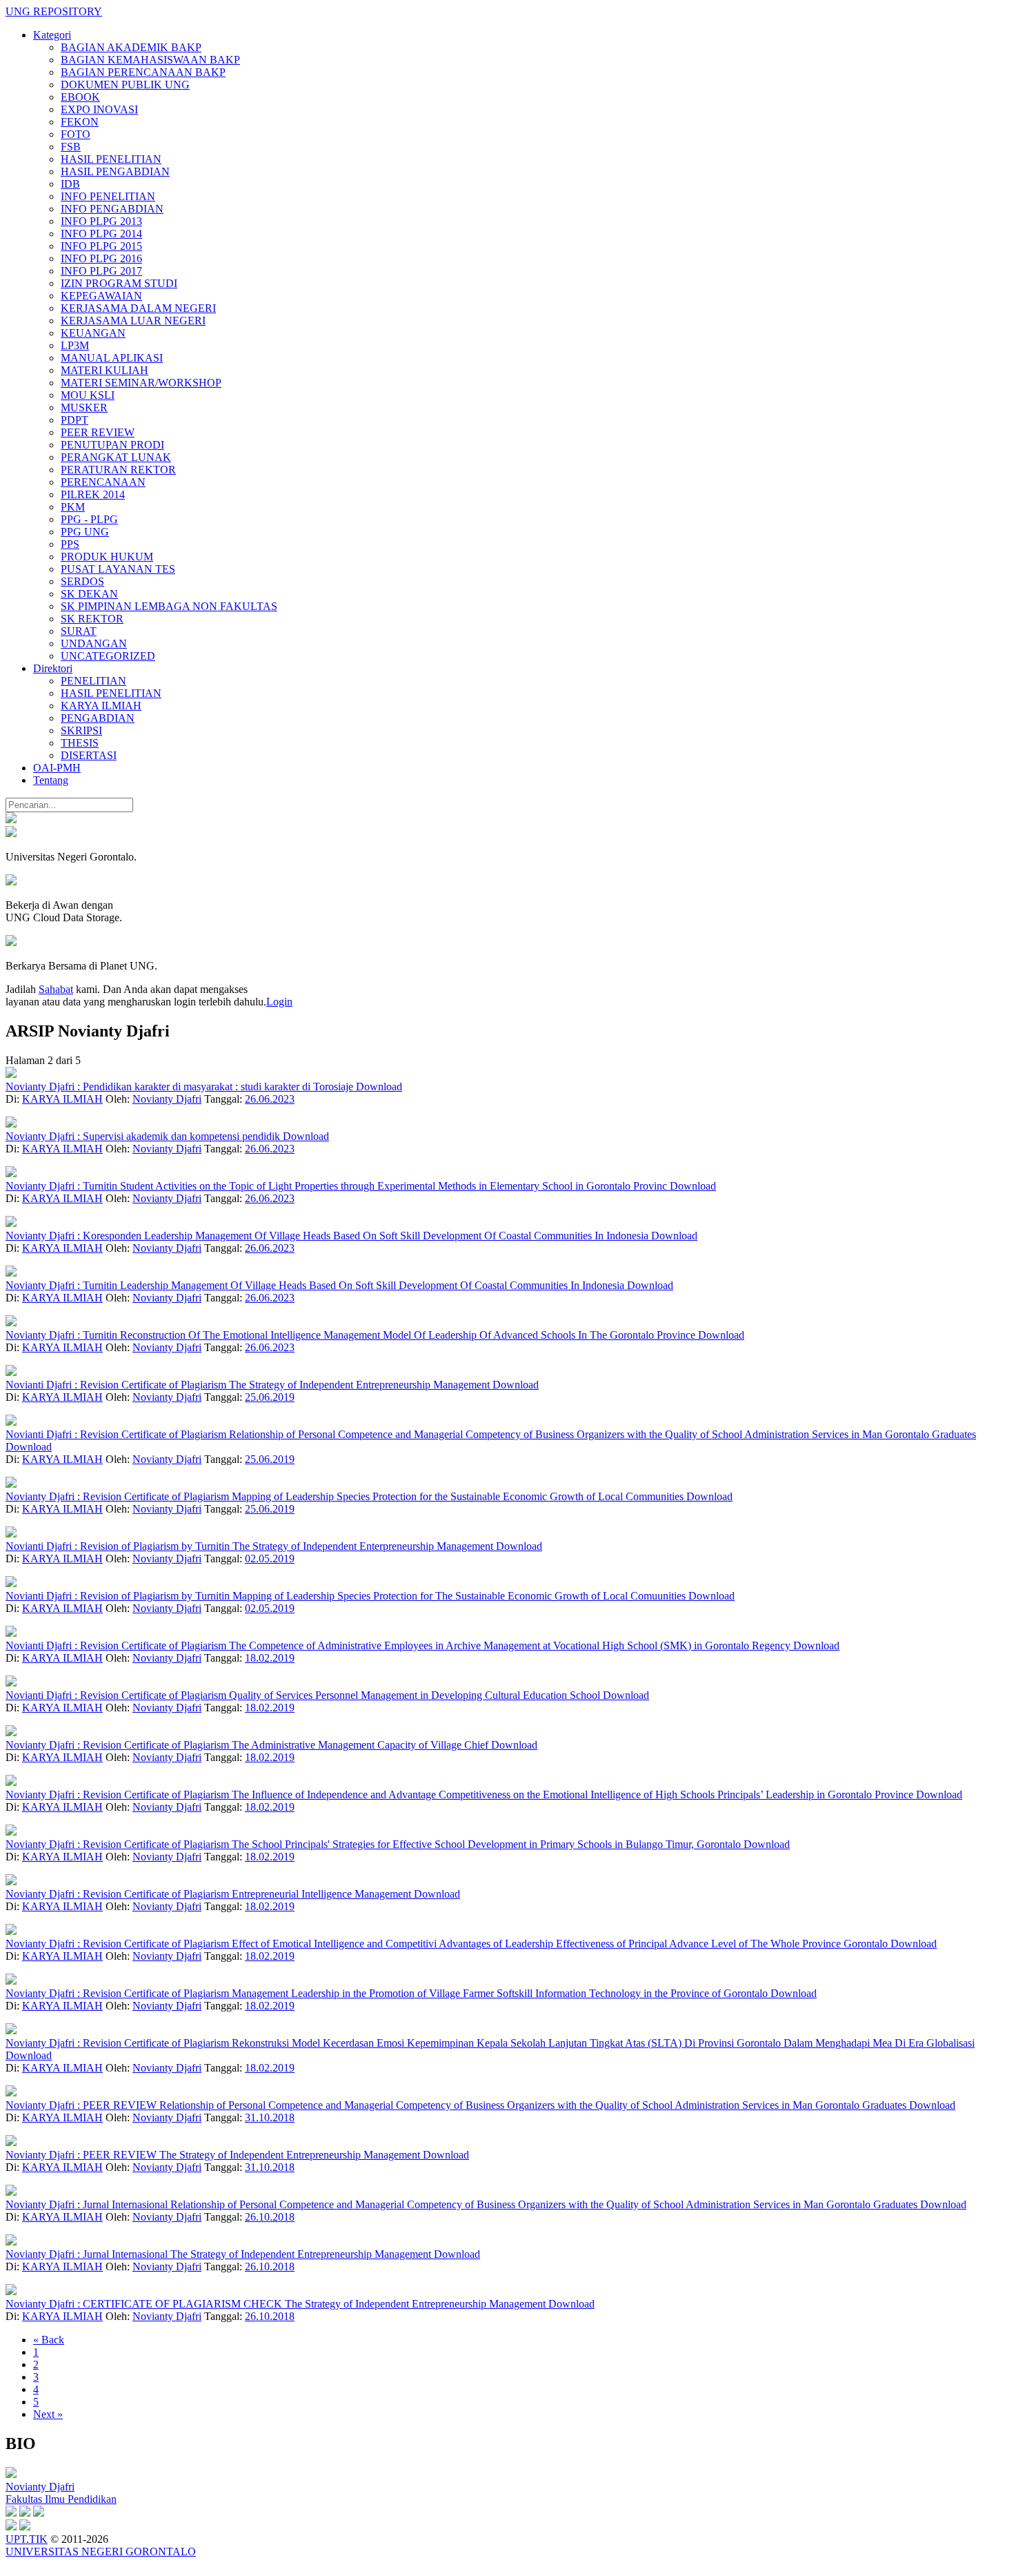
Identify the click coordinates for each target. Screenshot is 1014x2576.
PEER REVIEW (98, 432)
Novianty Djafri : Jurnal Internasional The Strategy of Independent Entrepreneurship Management (220, 2254)
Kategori (52, 35)
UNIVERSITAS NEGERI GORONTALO (101, 2552)
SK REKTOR (92, 619)
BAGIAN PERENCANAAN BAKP (143, 72)
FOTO (76, 134)
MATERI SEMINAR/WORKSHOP (141, 383)
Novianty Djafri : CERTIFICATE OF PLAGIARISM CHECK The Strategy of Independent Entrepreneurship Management (277, 2304)
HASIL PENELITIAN (111, 159)
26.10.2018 (270, 2217)
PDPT (74, 420)
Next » (48, 2414)
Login (279, 1002)
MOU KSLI (88, 395)
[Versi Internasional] (11, 819)
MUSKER (84, 407)
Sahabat (56, 989)
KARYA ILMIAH (101, 706)
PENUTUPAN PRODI (112, 445)
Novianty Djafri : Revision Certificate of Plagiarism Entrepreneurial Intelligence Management (210, 1894)
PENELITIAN (93, 681)
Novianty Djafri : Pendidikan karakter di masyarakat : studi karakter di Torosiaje (181, 1087)
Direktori (53, 668)
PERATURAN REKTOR (118, 470)
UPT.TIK (27, 2539)
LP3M (75, 345)
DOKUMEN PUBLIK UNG (125, 85)
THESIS (80, 743)
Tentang (51, 780)
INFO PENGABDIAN (112, 209)
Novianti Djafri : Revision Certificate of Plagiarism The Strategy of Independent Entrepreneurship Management (249, 1385)
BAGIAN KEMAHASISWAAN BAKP (150, 60)
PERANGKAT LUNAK (116, 457)
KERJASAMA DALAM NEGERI (138, 308)
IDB (70, 184)
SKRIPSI (81, 730)
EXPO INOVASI (99, 109)
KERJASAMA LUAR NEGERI (133, 321)
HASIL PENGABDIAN (115, 171)
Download (379, 1087)
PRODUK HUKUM (107, 557)
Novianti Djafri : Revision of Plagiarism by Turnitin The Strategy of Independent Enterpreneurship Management (251, 1546)
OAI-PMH (57, 768)
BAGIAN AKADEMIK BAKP (131, 47)
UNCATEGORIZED (108, 656)
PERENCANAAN (103, 482)
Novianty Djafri (167, 1099)
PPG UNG (85, 532)
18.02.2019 (270, 1658)
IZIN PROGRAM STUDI (119, 283)
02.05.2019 (270, 1559)
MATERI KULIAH (105, 370)
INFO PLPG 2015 (101, 246)
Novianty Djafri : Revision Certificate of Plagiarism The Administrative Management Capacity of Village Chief (248, 1745)
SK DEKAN (89, 594)
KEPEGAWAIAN (101, 296)
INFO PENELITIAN (108, 196)
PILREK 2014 (93, 494)
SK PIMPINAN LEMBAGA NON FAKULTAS (169, 606)
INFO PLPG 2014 (101, 234)
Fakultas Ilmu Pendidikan (61, 2499)
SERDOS (82, 581)
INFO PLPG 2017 (101, 271)
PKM (73, 507)
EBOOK (80, 97)
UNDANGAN (94, 643)
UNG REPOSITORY (54, 11)
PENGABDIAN (98, 718)
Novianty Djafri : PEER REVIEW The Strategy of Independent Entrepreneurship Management (214, 2155)
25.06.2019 (270, 1397)
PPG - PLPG (89, 519)
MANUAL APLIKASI (112, 358)
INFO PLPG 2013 (101, 221)
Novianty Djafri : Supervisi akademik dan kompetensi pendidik (144, 1136)
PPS (70, 544)
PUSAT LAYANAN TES (118, 569)
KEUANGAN (93, 333)
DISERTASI (89, 755)
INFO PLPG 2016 (101, 258)
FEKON (80, 122)
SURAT (79, 631)
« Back (49, 2340)
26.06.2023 (270, 1099)
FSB (71, 147)
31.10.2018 (270, 2117)
